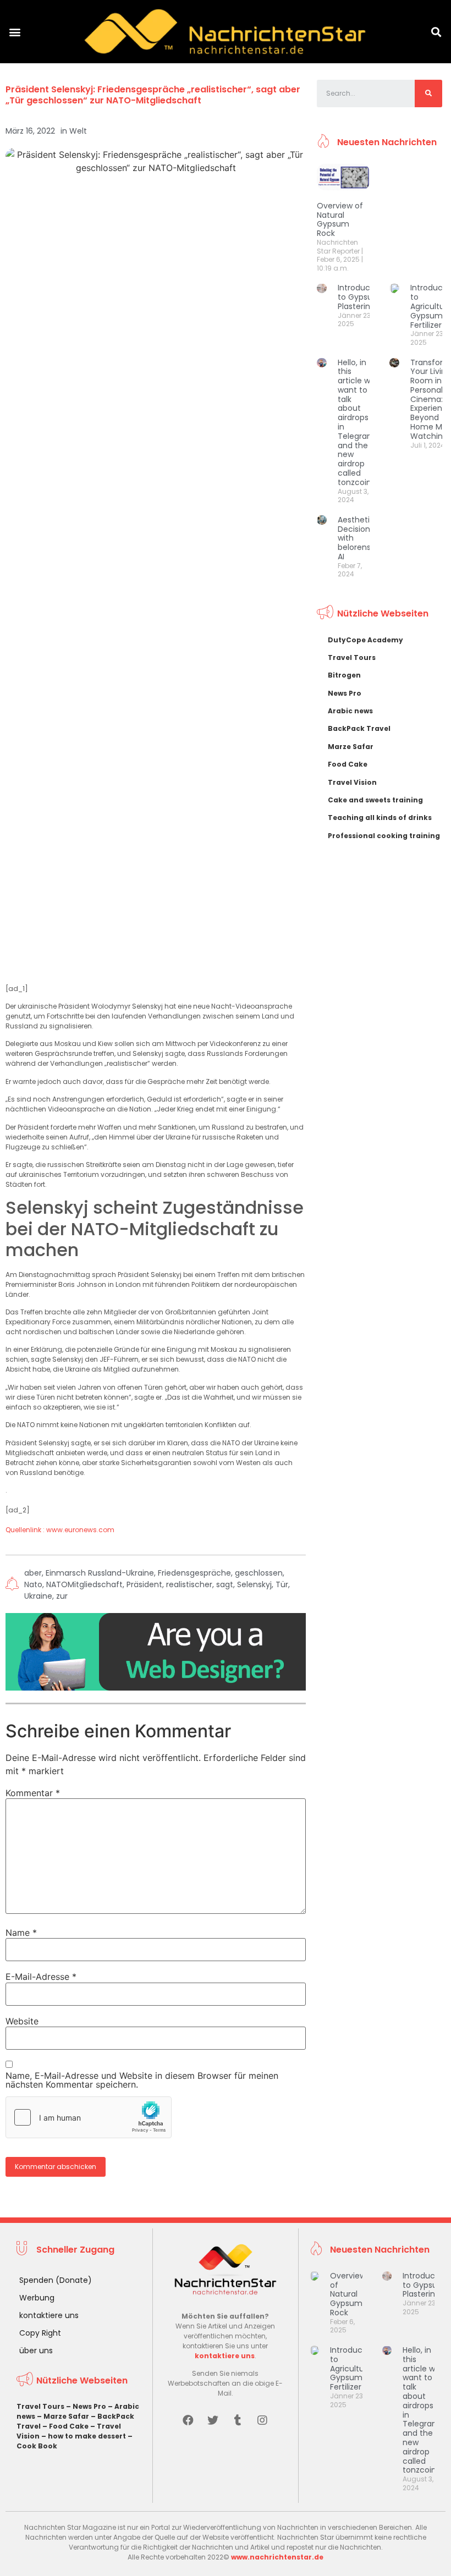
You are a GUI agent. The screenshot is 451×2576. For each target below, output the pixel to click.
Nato (33, 1584)
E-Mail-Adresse (41, 1977)
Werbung (37, 2298)
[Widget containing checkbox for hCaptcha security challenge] (89, 2117)
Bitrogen (344, 675)
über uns (36, 2351)
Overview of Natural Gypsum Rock (340, 219)
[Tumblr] (238, 2420)
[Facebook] (188, 2420)
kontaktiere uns (49, 2315)
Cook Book (37, 2446)
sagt (225, 1584)
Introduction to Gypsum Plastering (361, 297)
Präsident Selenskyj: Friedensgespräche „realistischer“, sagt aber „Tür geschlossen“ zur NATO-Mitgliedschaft (153, 95)
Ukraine (38, 1596)
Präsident (144, 1584)
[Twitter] (213, 2420)
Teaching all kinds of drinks (380, 818)
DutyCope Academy (365, 640)
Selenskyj (254, 1584)
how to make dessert (87, 2436)
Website (22, 2021)
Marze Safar (351, 747)
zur (62, 1596)
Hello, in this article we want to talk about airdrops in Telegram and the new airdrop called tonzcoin (356, 422)
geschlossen (259, 1573)
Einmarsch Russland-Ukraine (100, 1573)
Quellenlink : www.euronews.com (60, 1530)
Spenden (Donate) (56, 2280)
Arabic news (350, 711)
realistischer (189, 1584)
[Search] (428, 93)
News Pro (345, 693)
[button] (15, 32)
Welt (78, 131)
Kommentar (33, 1793)
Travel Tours (352, 657)
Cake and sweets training (375, 800)
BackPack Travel (359, 728)
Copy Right (40, 2333)
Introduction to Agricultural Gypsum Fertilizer (354, 2368)
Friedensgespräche (194, 1573)
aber (33, 1573)
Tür (282, 1584)
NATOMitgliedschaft (84, 1584)
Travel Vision (352, 782)
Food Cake (348, 764)
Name (21, 1933)
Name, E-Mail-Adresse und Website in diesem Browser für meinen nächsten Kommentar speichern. (142, 2080)
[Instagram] (262, 2420)
